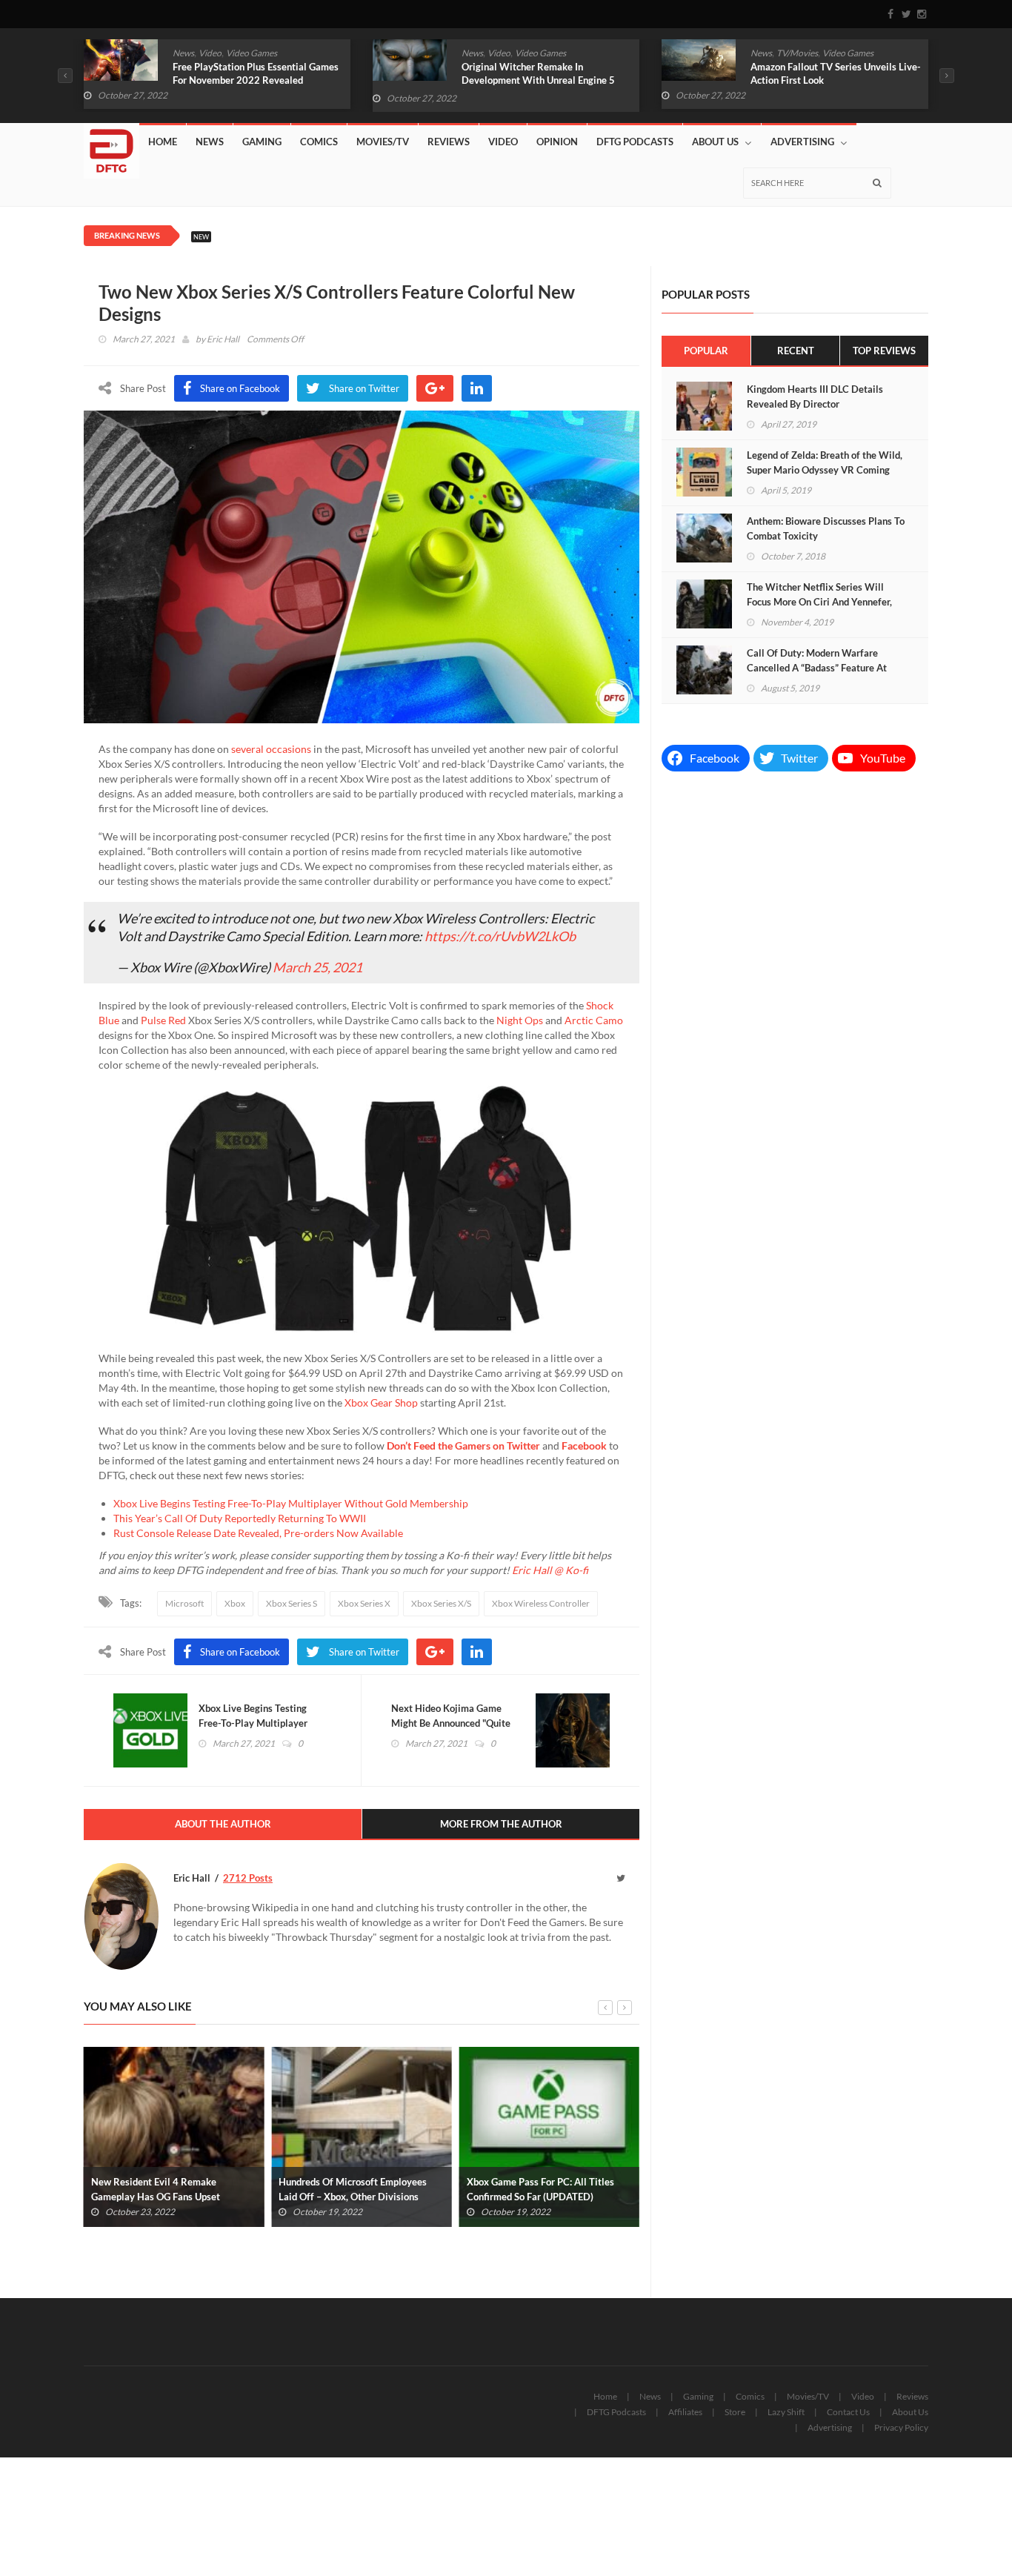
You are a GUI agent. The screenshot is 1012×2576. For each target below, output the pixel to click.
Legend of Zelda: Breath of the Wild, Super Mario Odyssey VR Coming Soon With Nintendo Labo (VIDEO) (825, 470)
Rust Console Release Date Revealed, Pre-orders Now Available (258, 1533)
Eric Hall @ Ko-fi (550, 1570)
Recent (796, 351)
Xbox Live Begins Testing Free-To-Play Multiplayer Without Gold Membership (291, 1503)
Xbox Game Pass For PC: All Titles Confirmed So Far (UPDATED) (352, 2189)
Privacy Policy (901, 2427)
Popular (706, 351)
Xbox (235, 1603)
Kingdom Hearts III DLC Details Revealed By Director (815, 396)
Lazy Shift (786, 2412)
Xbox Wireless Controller (541, 1603)
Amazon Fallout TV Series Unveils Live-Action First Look (547, 73)
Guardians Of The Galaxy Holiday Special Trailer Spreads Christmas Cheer (823, 80)
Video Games (252, 53)
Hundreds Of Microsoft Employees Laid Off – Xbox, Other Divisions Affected (165, 2197)
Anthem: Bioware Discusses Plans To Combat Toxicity (826, 528)
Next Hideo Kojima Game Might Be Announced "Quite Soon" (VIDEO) (451, 1723)
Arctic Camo (594, 1020)
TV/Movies (508, 53)
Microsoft (184, 1603)
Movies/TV (383, 142)
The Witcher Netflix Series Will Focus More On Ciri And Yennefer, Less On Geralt (819, 602)
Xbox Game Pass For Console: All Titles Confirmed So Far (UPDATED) (544, 2189)
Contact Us (848, 2412)
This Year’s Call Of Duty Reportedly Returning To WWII (240, 1518)
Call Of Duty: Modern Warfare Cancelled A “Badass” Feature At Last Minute (817, 668)
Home (163, 142)
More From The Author (501, 1824)
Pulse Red (163, 1020)
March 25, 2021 (317, 967)
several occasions (271, 749)
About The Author (223, 1824)
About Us (715, 142)
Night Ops (520, 1020)
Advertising (802, 142)
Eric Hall (223, 339)
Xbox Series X (364, 1603)
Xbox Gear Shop (381, 1402)
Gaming (262, 142)
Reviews (449, 142)
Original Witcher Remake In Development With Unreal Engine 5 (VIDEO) (249, 80)
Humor (798, 53)
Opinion (557, 142)
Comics (765, 53)
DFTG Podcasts (635, 142)
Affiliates (685, 2412)
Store (735, 2412)
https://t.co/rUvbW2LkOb (500, 936)
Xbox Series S (292, 1603)
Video (210, 53)
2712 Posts (248, 1878)
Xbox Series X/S (441, 1603)
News (183, 53)
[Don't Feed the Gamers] (111, 145)
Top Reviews (884, 351)
